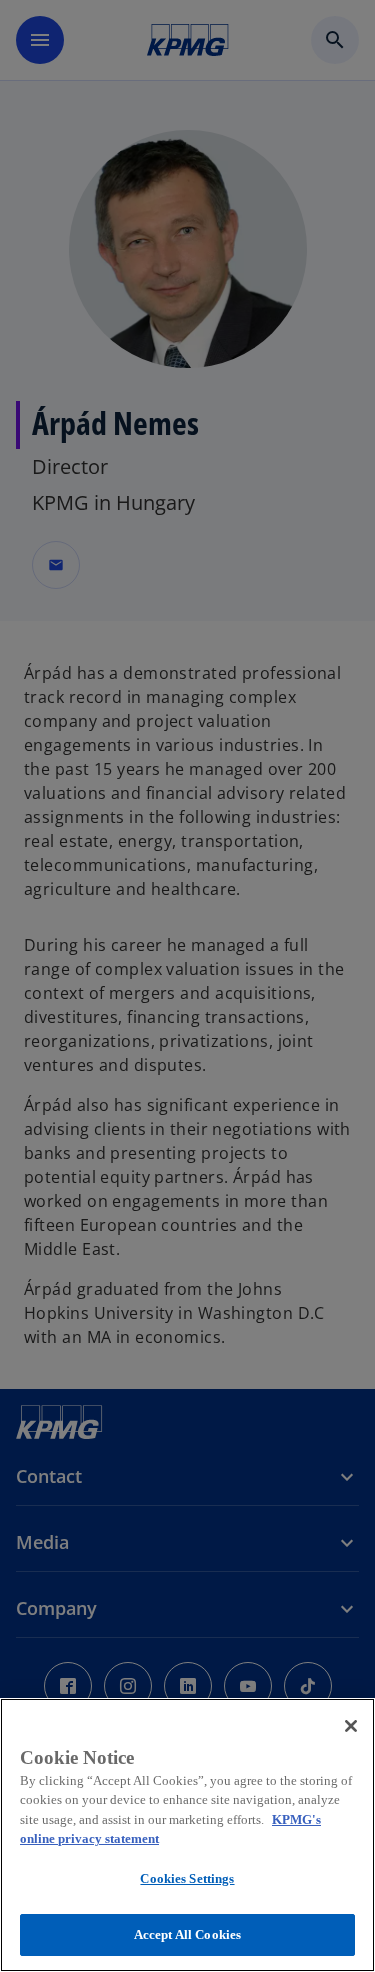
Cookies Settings (187, 1878)
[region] (187, 1835)
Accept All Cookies (187, 1934)
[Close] (351, 1726)
